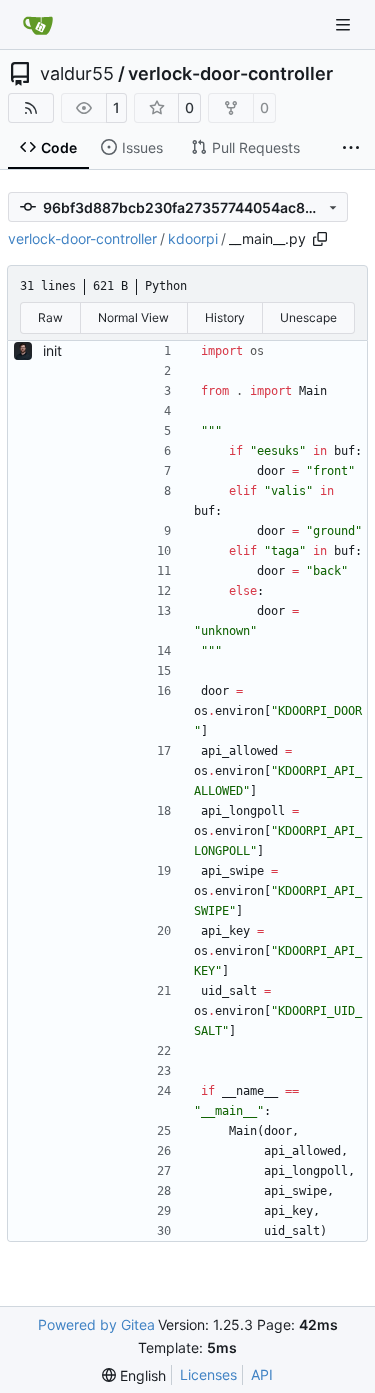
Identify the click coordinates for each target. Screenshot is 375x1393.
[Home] (38, 25)
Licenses (208, 1374)
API (262, 1374)
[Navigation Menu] (345, 24)
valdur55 (77, 74)
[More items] (351, 148)
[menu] (134, 1375)
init (52, 350)
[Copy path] (320, 239)
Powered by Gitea (96, 1324)
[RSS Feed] (31, 108)
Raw (50, 317)
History (225, 317)
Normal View (133, 317)
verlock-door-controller (230, 74)
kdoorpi (193, 238)
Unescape (308, 317)
